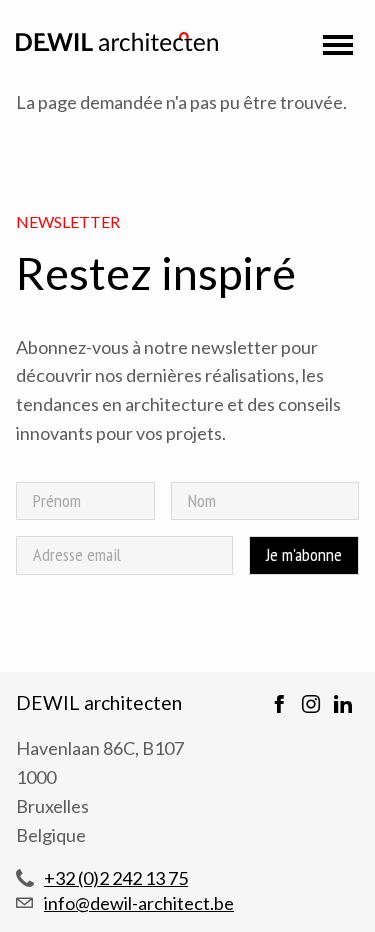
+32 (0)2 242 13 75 (116, 878)
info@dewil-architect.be (139, 903)
